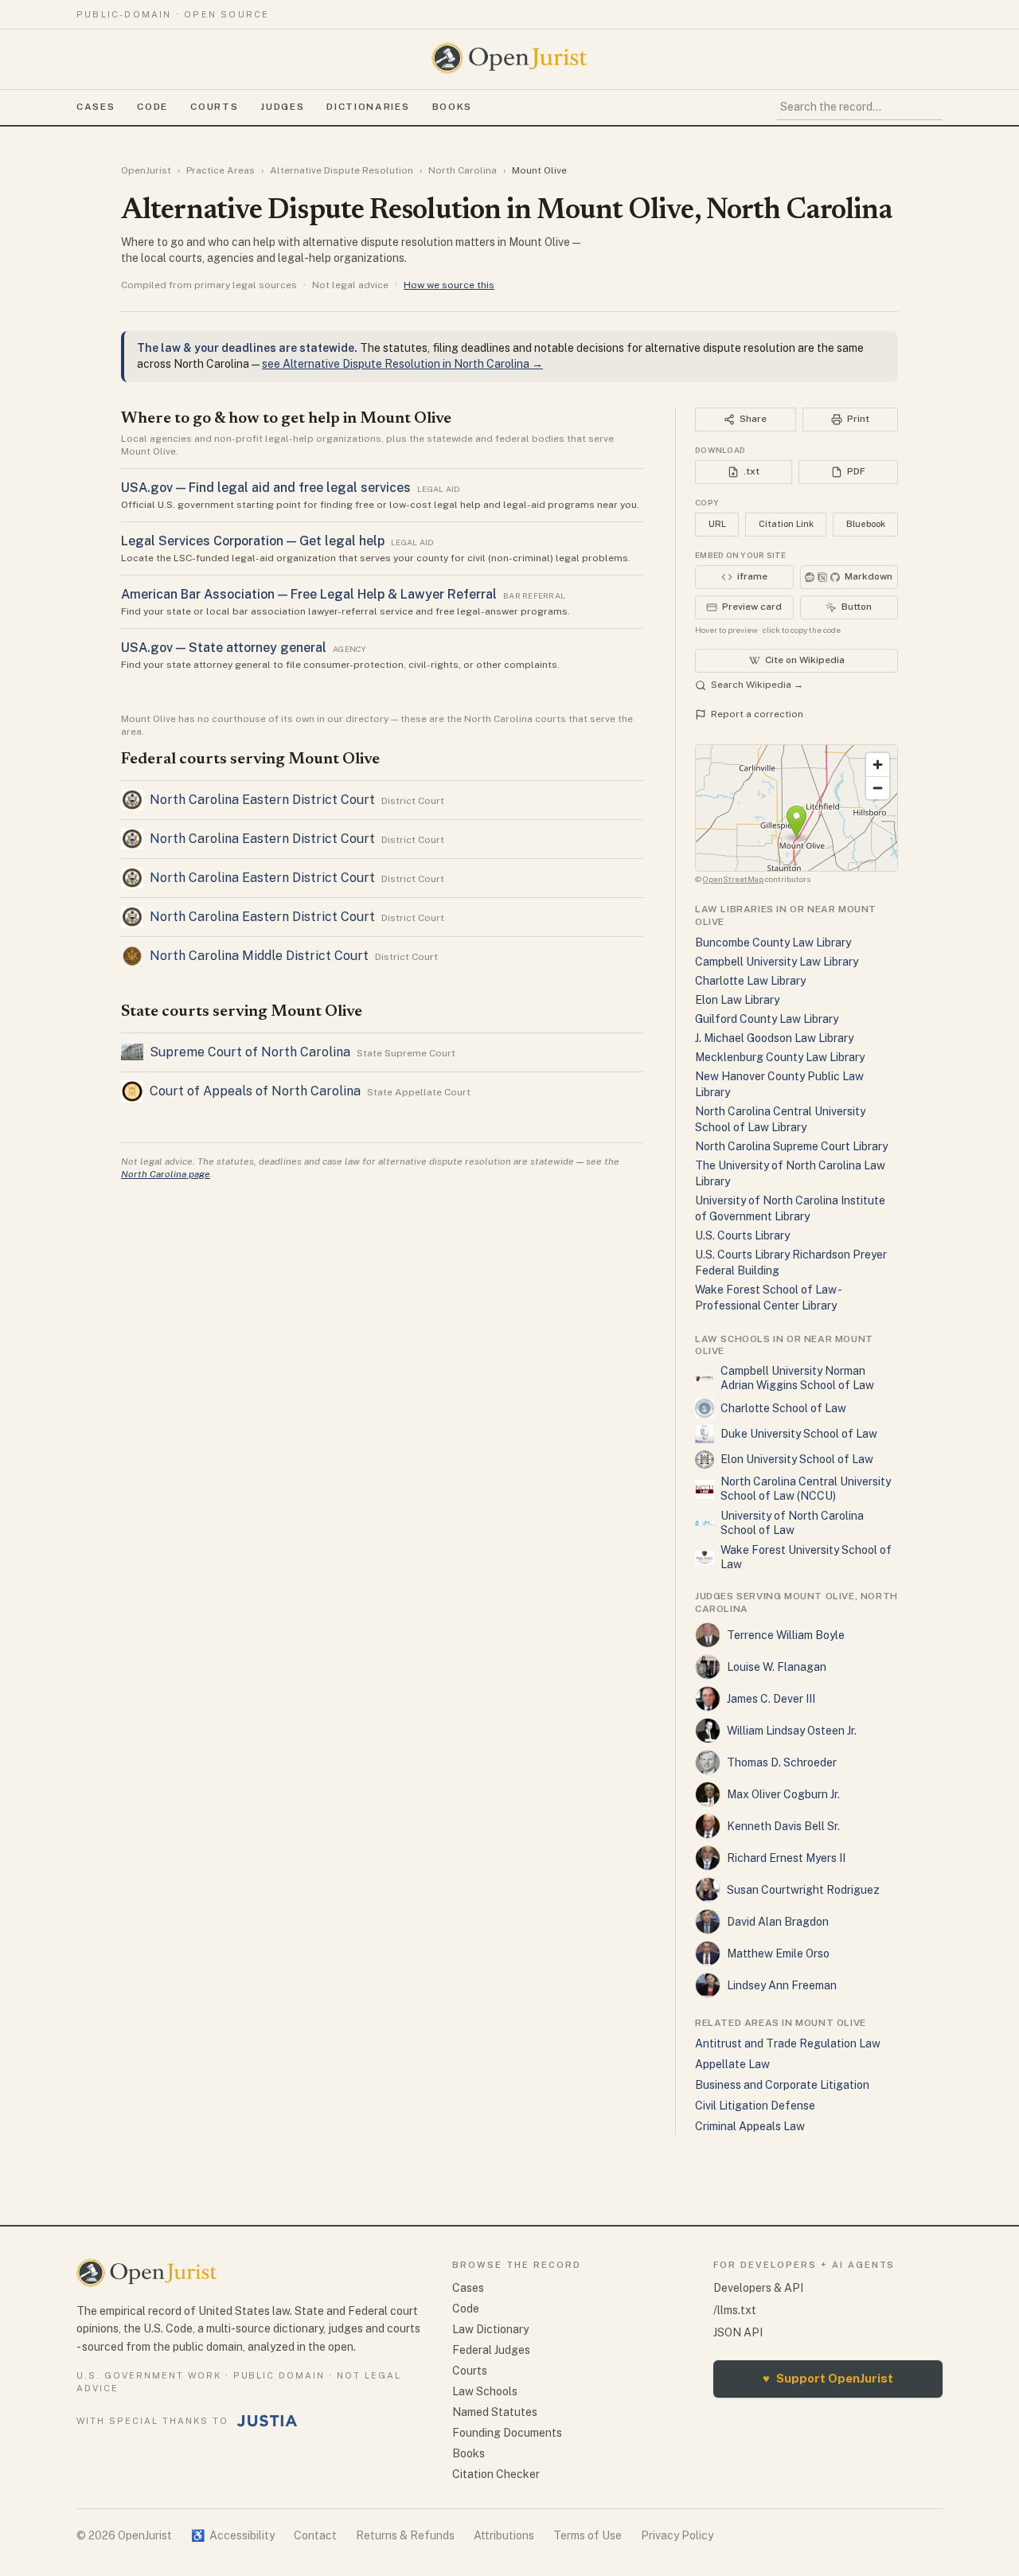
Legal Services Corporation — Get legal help (253, 541)
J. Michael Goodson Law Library (774, 1038)
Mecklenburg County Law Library (780, 1057)
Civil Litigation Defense (755, 2106)
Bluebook (866, 524)
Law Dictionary (490, 2329)
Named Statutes (495, 2412)
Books (452, 107)
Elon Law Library (737, 1000)
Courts (214, 107)
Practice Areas (221, 170)
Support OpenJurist (828, 2378)
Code (152, 107)
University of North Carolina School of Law (792, 1523)
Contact (315, 2535)
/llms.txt (735, 2310)
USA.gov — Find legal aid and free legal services (266, 488)
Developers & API (758, 2288)
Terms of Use (588, 2535)
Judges (282, 107)
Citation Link (786, 524)
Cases (96, 107)
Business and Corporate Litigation (782, 2085)
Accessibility (233, 2535)
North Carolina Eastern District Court (262, 800)
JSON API (738, 2332)
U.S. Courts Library (742, 1235)
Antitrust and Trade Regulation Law (788, 2043)
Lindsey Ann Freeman (782, 1985)
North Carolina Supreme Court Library (791, 1146)
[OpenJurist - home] (509, 58)
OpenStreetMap (733, 879)
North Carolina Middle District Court (259, 956)
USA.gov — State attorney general (224, 648)
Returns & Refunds (405, 2535)
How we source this (449, 285)
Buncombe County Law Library (773, 943)
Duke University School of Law (799, 1434)
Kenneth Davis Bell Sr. (783, 1826)
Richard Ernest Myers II (786, 1858)
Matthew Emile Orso (778, 1953)
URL (717, 524)
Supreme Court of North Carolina (250, 1052)
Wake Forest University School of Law (806, 1557)
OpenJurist (146, 170)
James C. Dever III (771, 1699)
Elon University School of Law (797, 1459)
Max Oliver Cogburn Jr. (783, 1794)
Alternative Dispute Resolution (342, 170)
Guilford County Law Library (767, 1019)
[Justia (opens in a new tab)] (267, 2421)
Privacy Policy (677, 2535)
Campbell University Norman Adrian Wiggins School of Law (797, 1378)
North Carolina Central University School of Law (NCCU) (806, 1489)
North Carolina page (166, 1174)
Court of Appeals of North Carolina (255, 1091)
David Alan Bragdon (778, 1922)
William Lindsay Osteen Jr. (792, 1731)
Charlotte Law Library (750, 981)
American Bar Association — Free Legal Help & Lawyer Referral (309, 594)
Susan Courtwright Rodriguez (803, 1890)
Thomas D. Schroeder (782, 1762)
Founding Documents (507, 2433)
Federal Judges (491, 2350)
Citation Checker (496, 2474)
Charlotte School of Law (783, 1408)
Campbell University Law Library (777, 962)
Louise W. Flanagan (777, 1667)
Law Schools (485, 2391)
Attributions (504, 2535)
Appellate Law (732, 2064)
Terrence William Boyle (786, 1635)
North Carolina (463, 170)
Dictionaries (368, 107)
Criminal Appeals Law (750, 2126)
